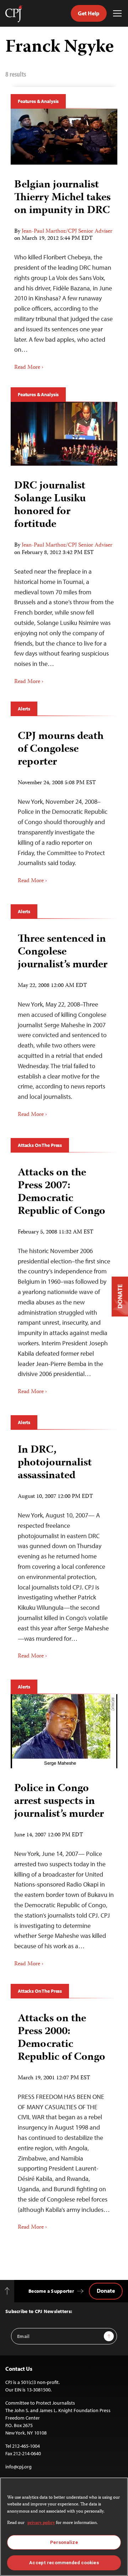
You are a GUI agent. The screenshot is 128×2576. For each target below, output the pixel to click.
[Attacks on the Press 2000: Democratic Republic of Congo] (64, 2119)
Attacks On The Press (40, 1145)
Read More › (29, 368)
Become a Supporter (51, 2291)
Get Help (89, 13)
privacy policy (41, 2523)
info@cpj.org (18, 2467)
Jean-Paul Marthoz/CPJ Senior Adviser (67, 232)
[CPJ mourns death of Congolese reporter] (64, 805)
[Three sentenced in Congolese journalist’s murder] (64, 1023)
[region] (64, 2527)
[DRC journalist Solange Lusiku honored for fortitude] (64, 434)
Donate (106, 2291)
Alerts (24, 709)
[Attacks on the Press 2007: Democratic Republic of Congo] (64, 1279)
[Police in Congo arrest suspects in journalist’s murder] (64, 1731)
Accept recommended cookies (64, 2563)
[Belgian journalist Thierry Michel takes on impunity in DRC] (64, 137)
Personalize (64, 2542)
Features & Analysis (38, 101)
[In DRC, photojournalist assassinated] (64, 1549)
